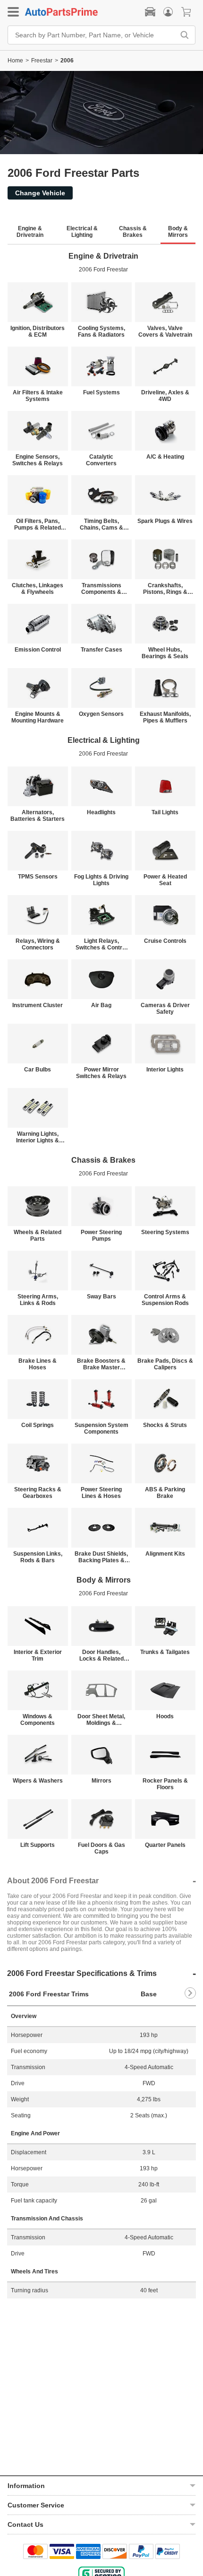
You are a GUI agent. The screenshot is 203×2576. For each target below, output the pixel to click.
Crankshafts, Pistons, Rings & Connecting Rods (165, 589)
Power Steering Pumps (101, 1236)
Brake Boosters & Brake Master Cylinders (101, 1364)
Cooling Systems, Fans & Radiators (101, 331)
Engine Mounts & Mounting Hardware (38, 717)
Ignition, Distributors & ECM (38, 331)
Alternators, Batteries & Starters (38, 816)
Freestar (42, 61)
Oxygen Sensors (101, 714)
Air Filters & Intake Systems (38, 396)
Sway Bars (101, 1297)
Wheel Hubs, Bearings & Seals (165, 653)
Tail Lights (165, 812)
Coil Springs (38, 1425)
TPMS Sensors (38, 877)
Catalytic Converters (101, 460)
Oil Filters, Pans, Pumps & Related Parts (38, 524)
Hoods (165, 1716)
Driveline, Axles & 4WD (165, 396)
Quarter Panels (165, 1845)
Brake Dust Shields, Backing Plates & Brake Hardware (101, 1557)
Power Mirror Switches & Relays (101, 1073)
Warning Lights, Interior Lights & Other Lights (38, 1137)
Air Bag (101, 1005)
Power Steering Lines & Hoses (101, 1493)
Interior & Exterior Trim (38, 1655)
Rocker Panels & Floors (165, 1784)
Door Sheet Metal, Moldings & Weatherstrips (101, 1720)
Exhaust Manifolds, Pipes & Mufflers (165, 717)
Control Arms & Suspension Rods (165, 1300)
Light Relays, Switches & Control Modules (101, 944)
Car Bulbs (38, 1070)
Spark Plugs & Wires (165, 521)
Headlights (101, 812)
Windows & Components (38, 1720)
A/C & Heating (165, 457)
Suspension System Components (101, 1428)
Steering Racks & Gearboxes (38, 1493)
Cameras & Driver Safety (165, 1009)
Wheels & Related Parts (38, 1236)
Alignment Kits (165, 1554)
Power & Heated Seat (165, 880)
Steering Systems (165, 1232)
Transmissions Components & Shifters (101, 589)
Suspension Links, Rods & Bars (38, 1557)
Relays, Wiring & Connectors (38, 944)
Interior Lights (165, 1070)
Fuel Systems (101, 392)
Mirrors (101, 1781)
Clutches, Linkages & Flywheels (38, 589)
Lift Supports (38, 1845)
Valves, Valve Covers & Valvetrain (165, 331)
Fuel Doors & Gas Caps (101, 1848)
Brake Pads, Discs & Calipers (165, 1364)
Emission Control (38, 650)
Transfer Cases (101, 650)
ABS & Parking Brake (165, 1493)
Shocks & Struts (165, 1425)
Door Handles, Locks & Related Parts (101, 1655)
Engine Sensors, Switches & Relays (38, 460)
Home (15, 61)
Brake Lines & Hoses (38, 1364)
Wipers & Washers (38, 1781)
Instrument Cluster (38, 1005)
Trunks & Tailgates (165, 1652)
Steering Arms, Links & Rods (38, 1300)
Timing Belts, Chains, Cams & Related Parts (101, 524)
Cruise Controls (165, 941)
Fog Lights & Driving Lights (101, 880)
